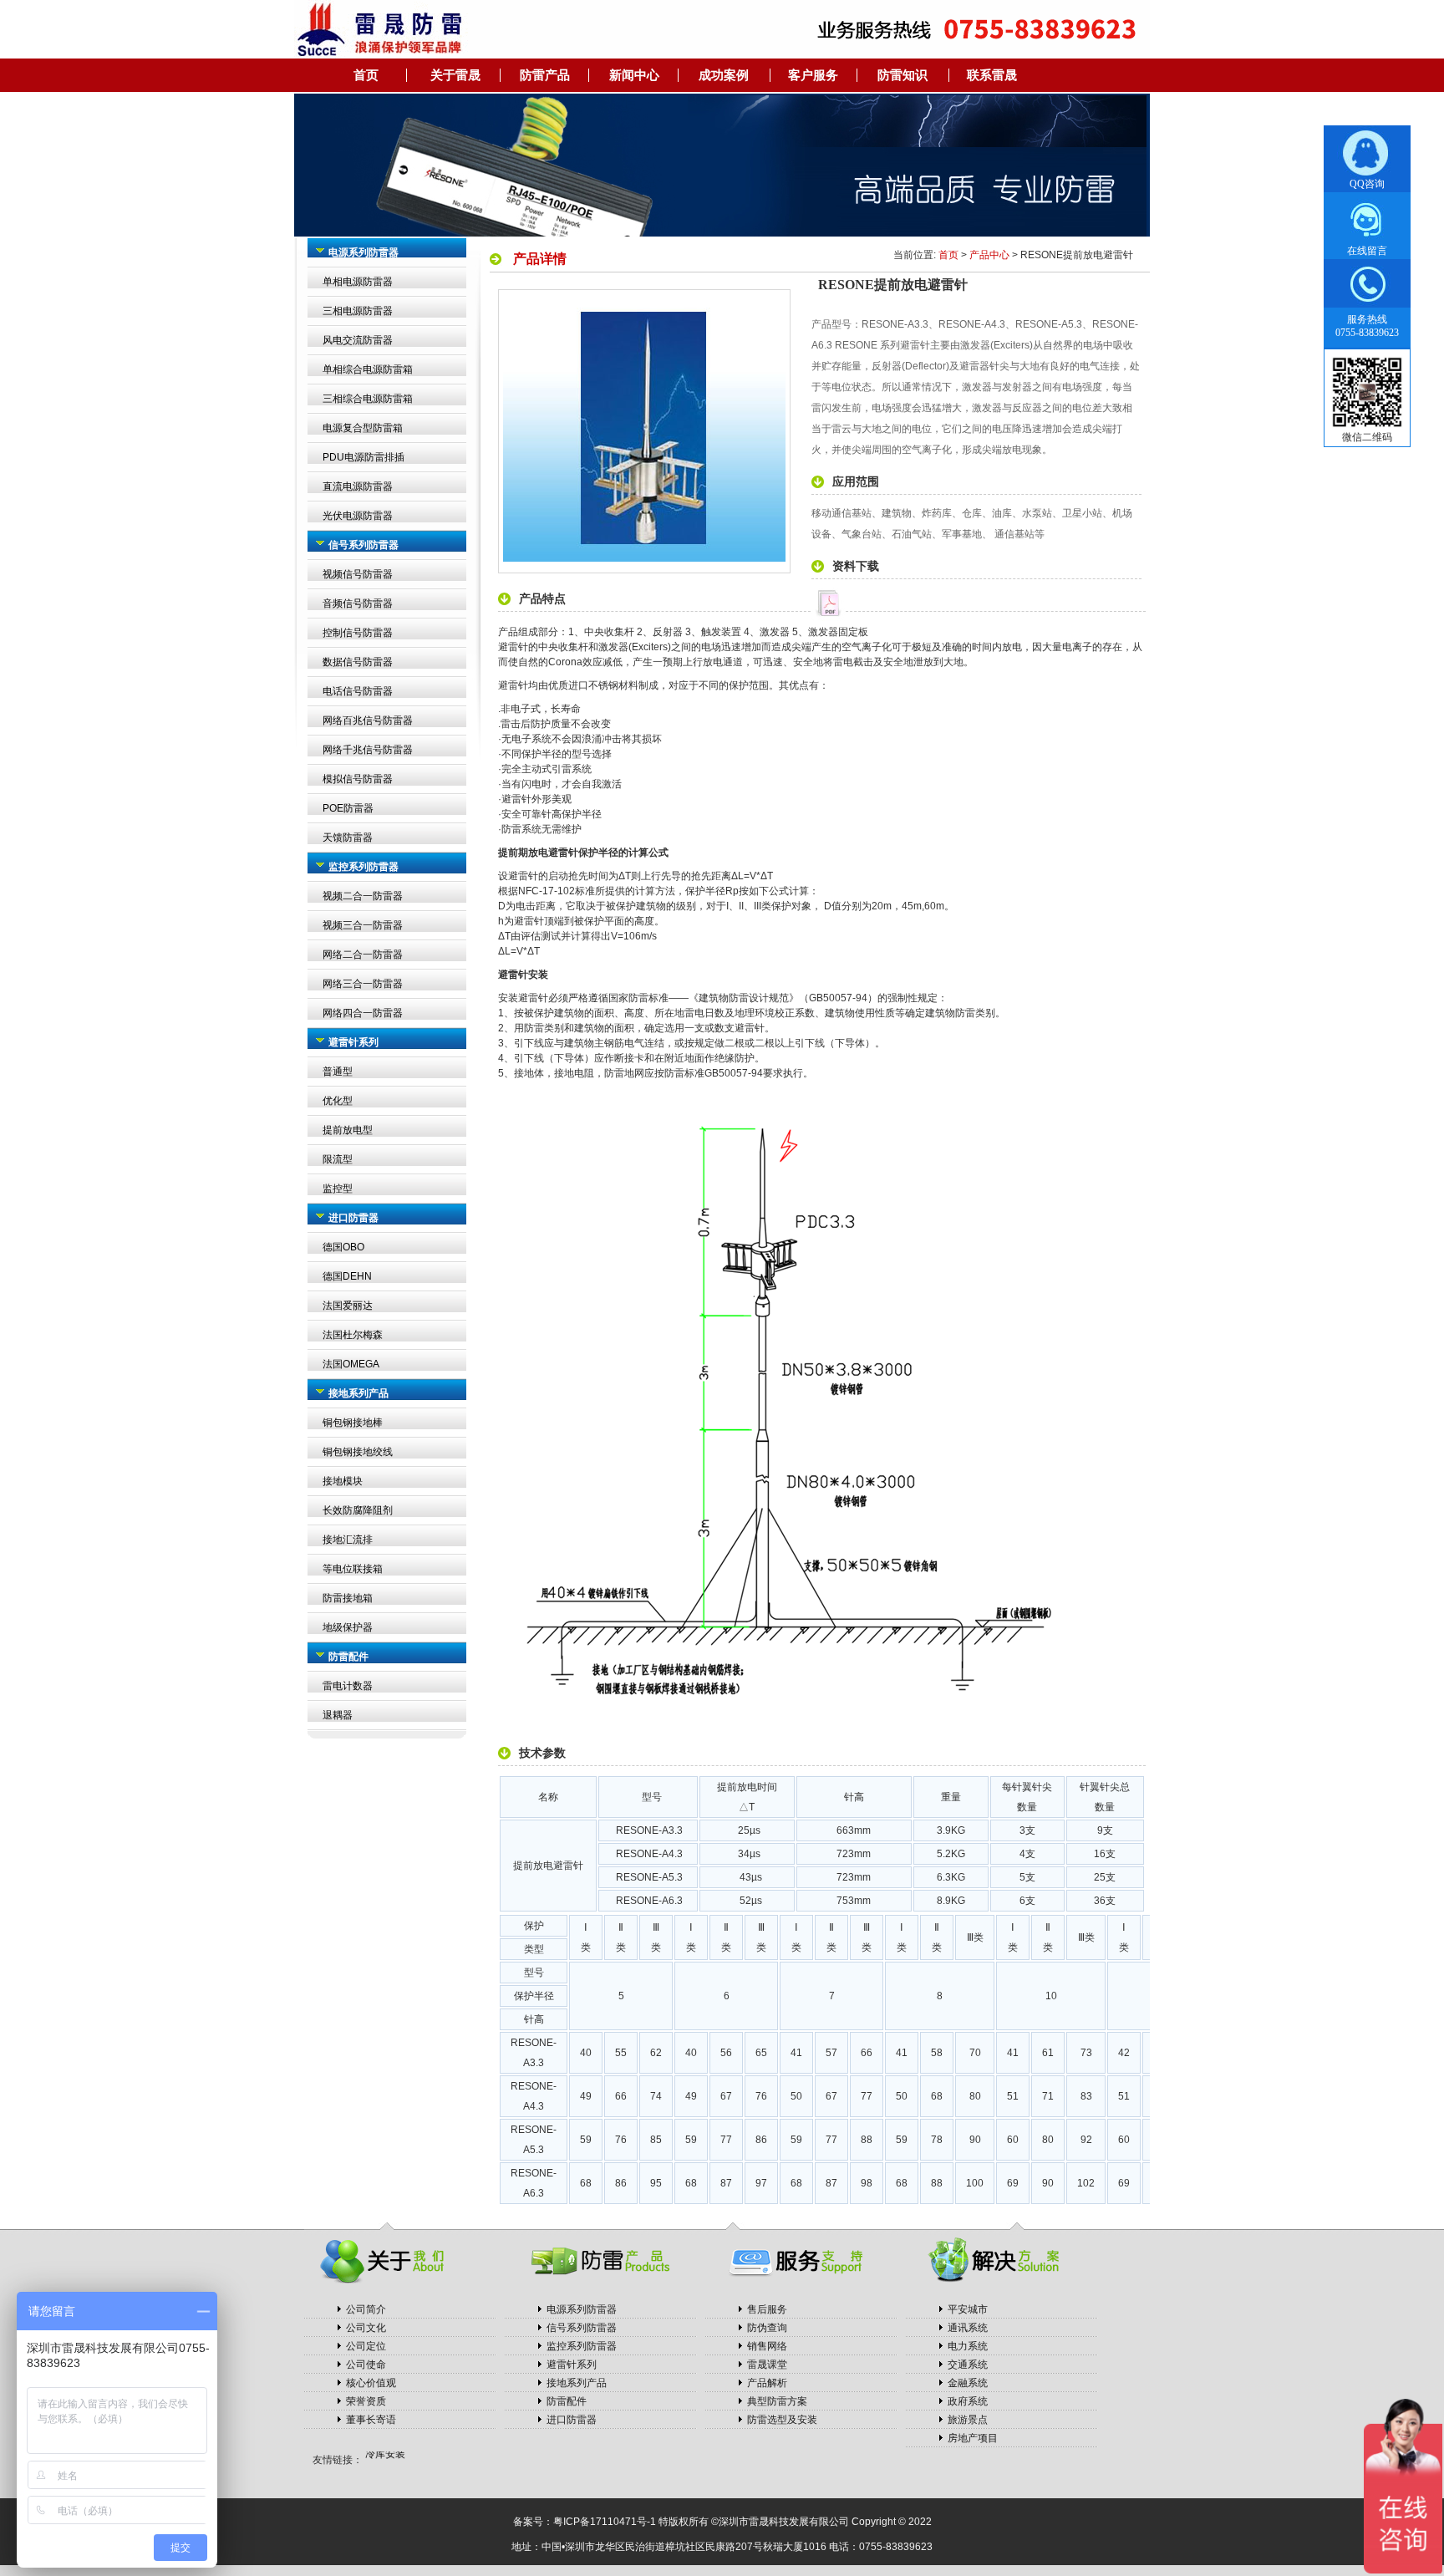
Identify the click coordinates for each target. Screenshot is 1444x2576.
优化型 (338, 1101)
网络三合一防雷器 (363, 984)
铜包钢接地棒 (353, 1423)
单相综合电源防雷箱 (368, 369)
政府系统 (968, 2401)
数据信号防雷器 (358, 662)
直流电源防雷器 (358, 486)
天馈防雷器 (348, 837)
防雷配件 (567, 2401)
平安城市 (968, 2309)
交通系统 (968, 2365)
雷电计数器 (348, 1686)
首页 (948, 255)
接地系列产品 (577, 2383)
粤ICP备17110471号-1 (605, 2522)
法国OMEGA (351, 1364)
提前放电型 (348, 1130)
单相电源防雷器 (358, 282)
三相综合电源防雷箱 (368, 399)
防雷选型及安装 (782, 2420)
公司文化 (366, 2328)
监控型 (338, 1189)
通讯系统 (968, 2328)
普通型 (338, 1072)
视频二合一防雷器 (363, 896)
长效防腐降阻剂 (358, 1510)
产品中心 (989, 255)
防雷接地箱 (348, 1598)
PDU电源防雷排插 (364, 457)
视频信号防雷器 (358, 574)
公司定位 (366, 2346)
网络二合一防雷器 (363, 955)
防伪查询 (767, 2328)
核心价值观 (371, 2383)
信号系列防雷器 (582, 2328)
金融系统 (968, 2383)
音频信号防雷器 (358, 603)
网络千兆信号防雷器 (368, 750)
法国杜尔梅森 (353, 1335)
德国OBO (343, 1247)
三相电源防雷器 (358, 311)
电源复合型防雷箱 (363, 428)
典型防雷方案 (777, 2401)
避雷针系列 (572, 2365)
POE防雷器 (348, 808)
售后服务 (767, 2309)
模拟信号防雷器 (358, 779)
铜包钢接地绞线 (358, 1452)
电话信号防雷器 (358, 691)
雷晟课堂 (767, 2365)
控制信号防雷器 (358, 633)
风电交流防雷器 (358, 340)
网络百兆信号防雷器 (368, 720)
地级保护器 (348, 1627)
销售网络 (767, 2346)
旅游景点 (968, 2420)
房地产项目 (973, 2438)
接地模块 (343, 1481)
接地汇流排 (348, 1540)
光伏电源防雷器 (358, 516)
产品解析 (767, 2383)
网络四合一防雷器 (363, 1013)
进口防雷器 (572, 2420)
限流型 (338, 1159)
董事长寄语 (371, 2420)
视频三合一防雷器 (363, 925)
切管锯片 (385, 2460)
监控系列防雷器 (582, 2346)
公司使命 (366, 2365)
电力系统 (968, 2346)
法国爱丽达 (348, 1306)
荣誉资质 (366, 2401)
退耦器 (338, 1715)
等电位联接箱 (353, 1569)
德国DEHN (347, 1276)
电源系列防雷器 (582, 2309)
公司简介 (366, 2309)
